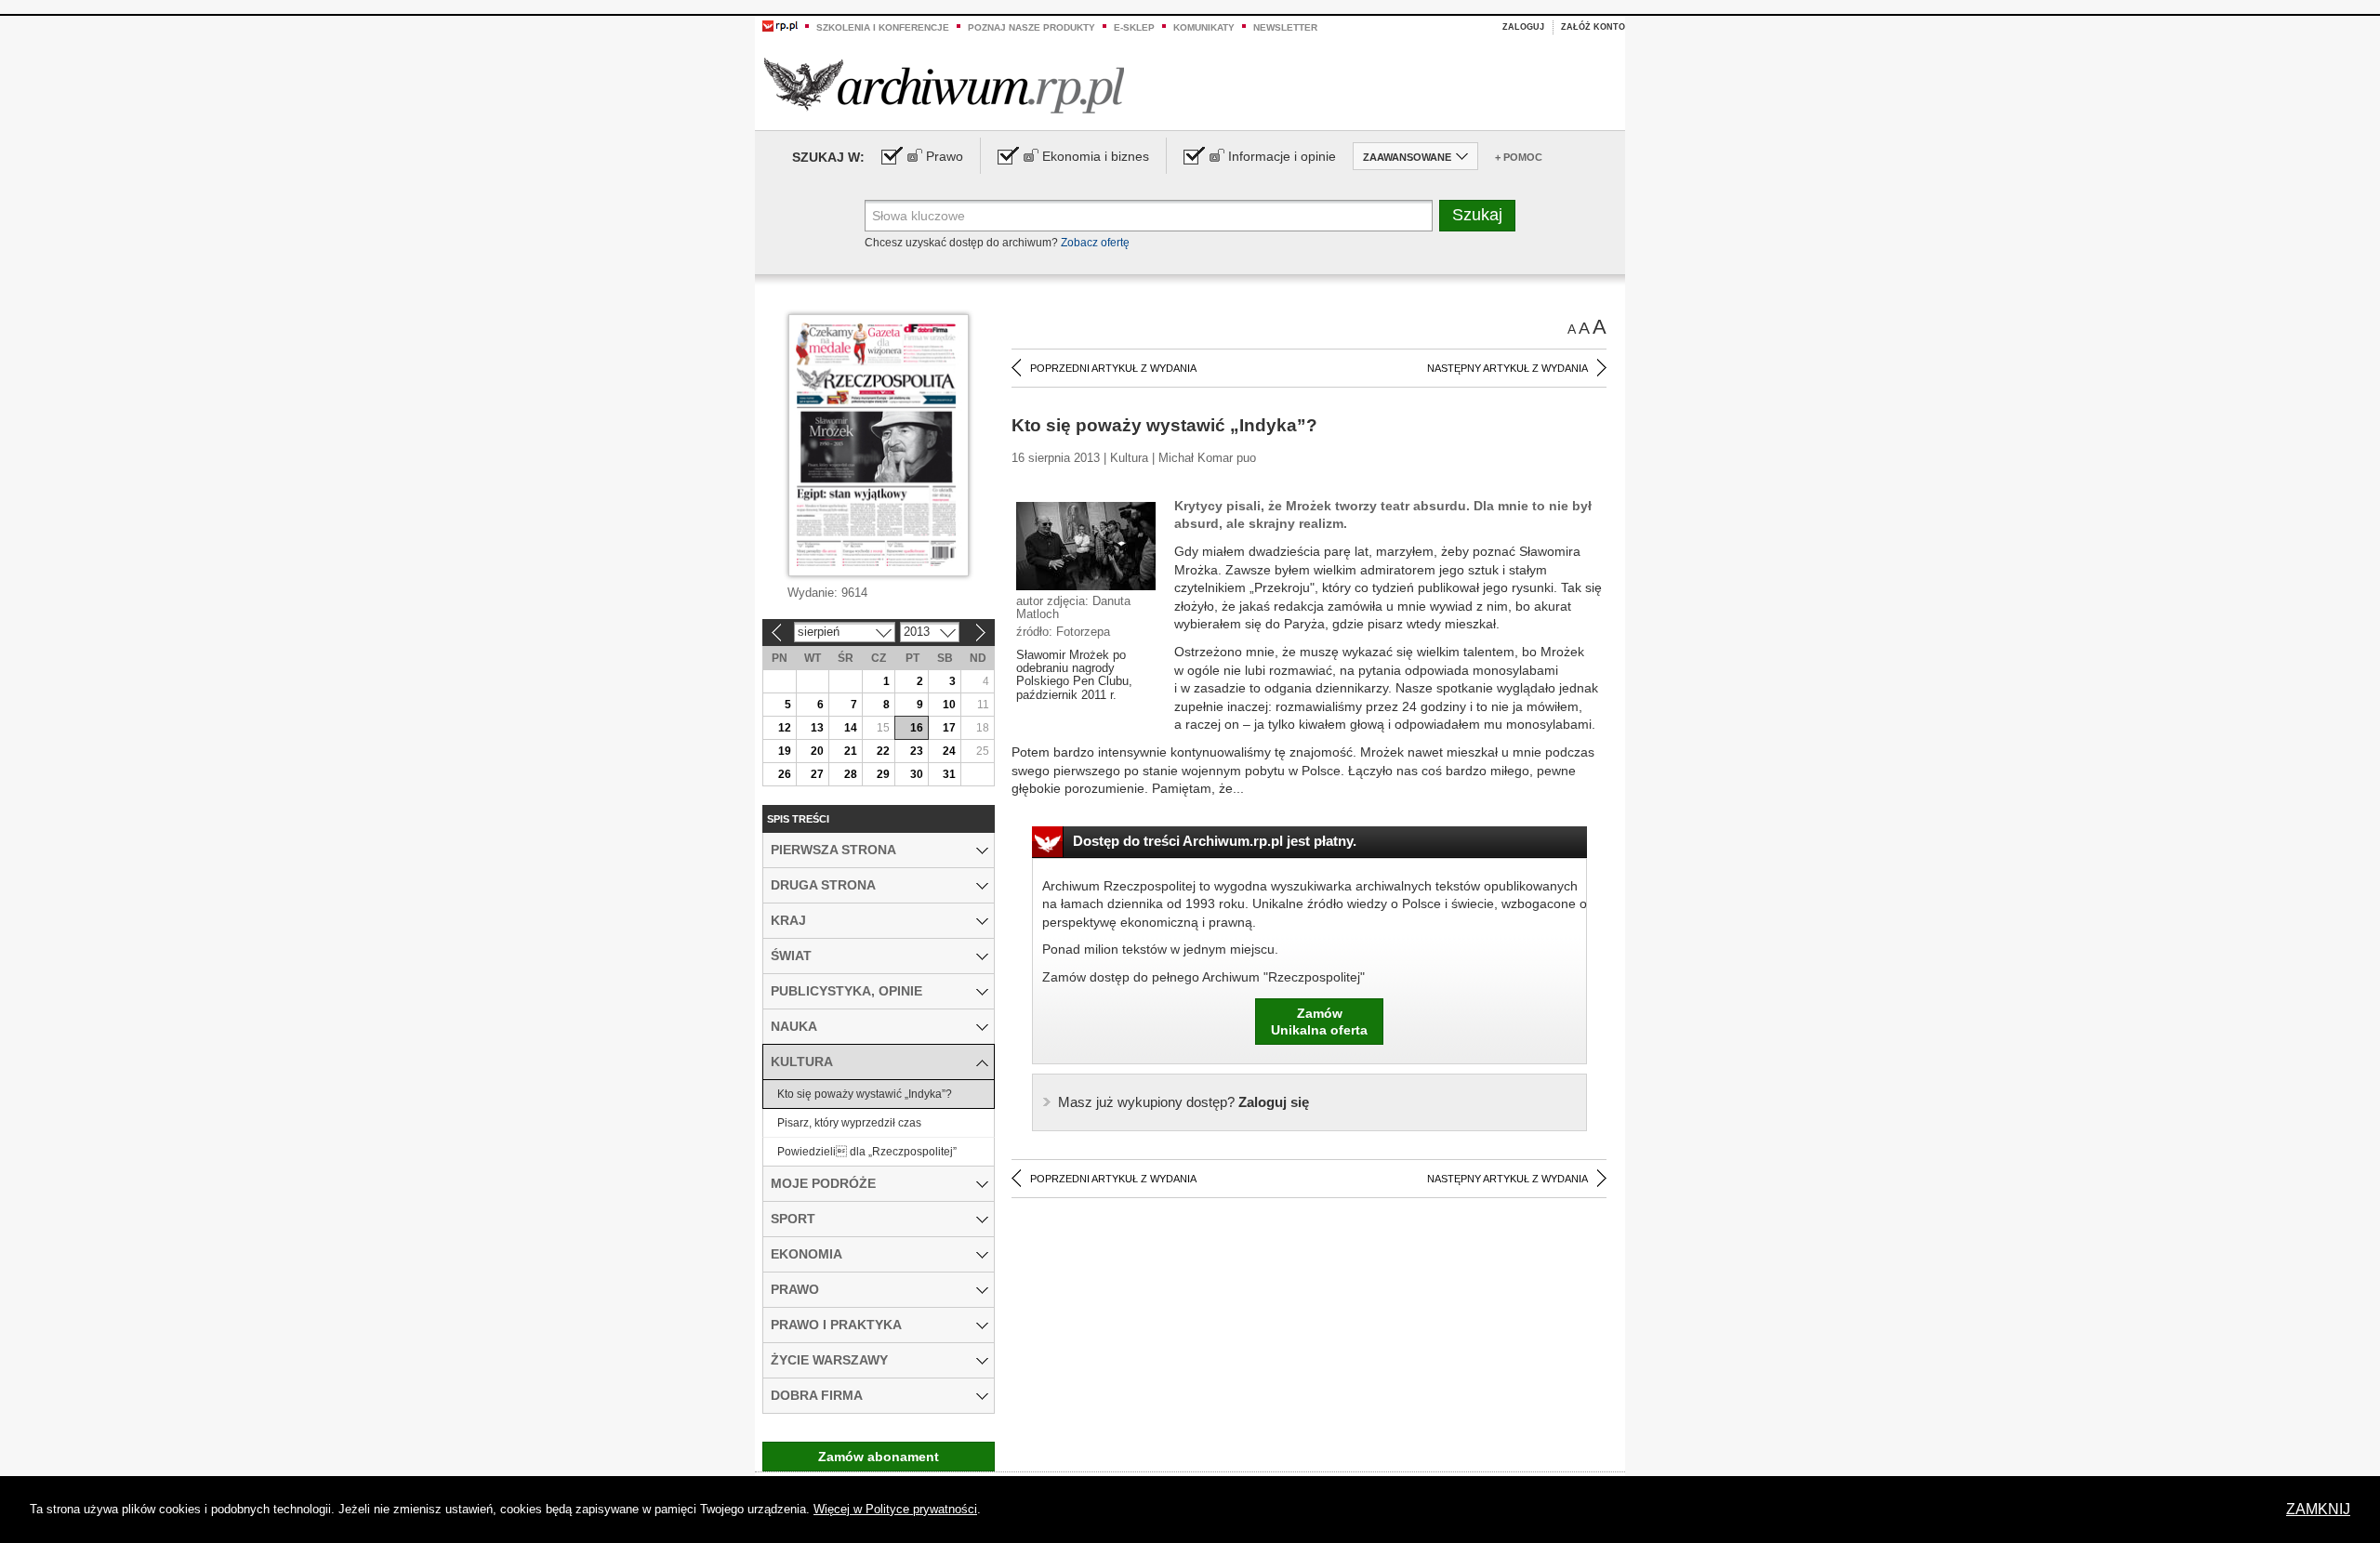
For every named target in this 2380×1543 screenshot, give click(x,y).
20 (817, 751)
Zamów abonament (879, 1457)
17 (949, 728)
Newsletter (1285, 27)
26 (785, 774)
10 (949, 705)
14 (851, 728)
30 (917, 774)
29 (883, 774)
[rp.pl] (780, 25)
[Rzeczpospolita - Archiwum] (944, 85)
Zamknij (2318, 1509)
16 (917, 728)
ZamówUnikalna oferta (1319, 1022)
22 (883, 751)
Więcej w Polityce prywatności (895, 1509)
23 (917, 751)
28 (851, 774)
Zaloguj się (1183, 1102)
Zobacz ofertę (1095, 243)
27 (817, 774)
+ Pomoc (1519, 157)
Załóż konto (1593, 27)
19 (785, 751)
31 (949, 774)
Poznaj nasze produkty (1031, 27)
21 (851, 751)
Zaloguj (1523, 27)
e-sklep (1134, 27)
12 (785, 728)
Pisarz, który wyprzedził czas (849, 1123)
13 (817, 728)
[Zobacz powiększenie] (1086, 545)
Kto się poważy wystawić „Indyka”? (865, 1094)
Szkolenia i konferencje (883, 27)
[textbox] (1149, 216)
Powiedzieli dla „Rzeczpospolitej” (867, 1152)
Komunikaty (1204, 27)
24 (949, 751)
